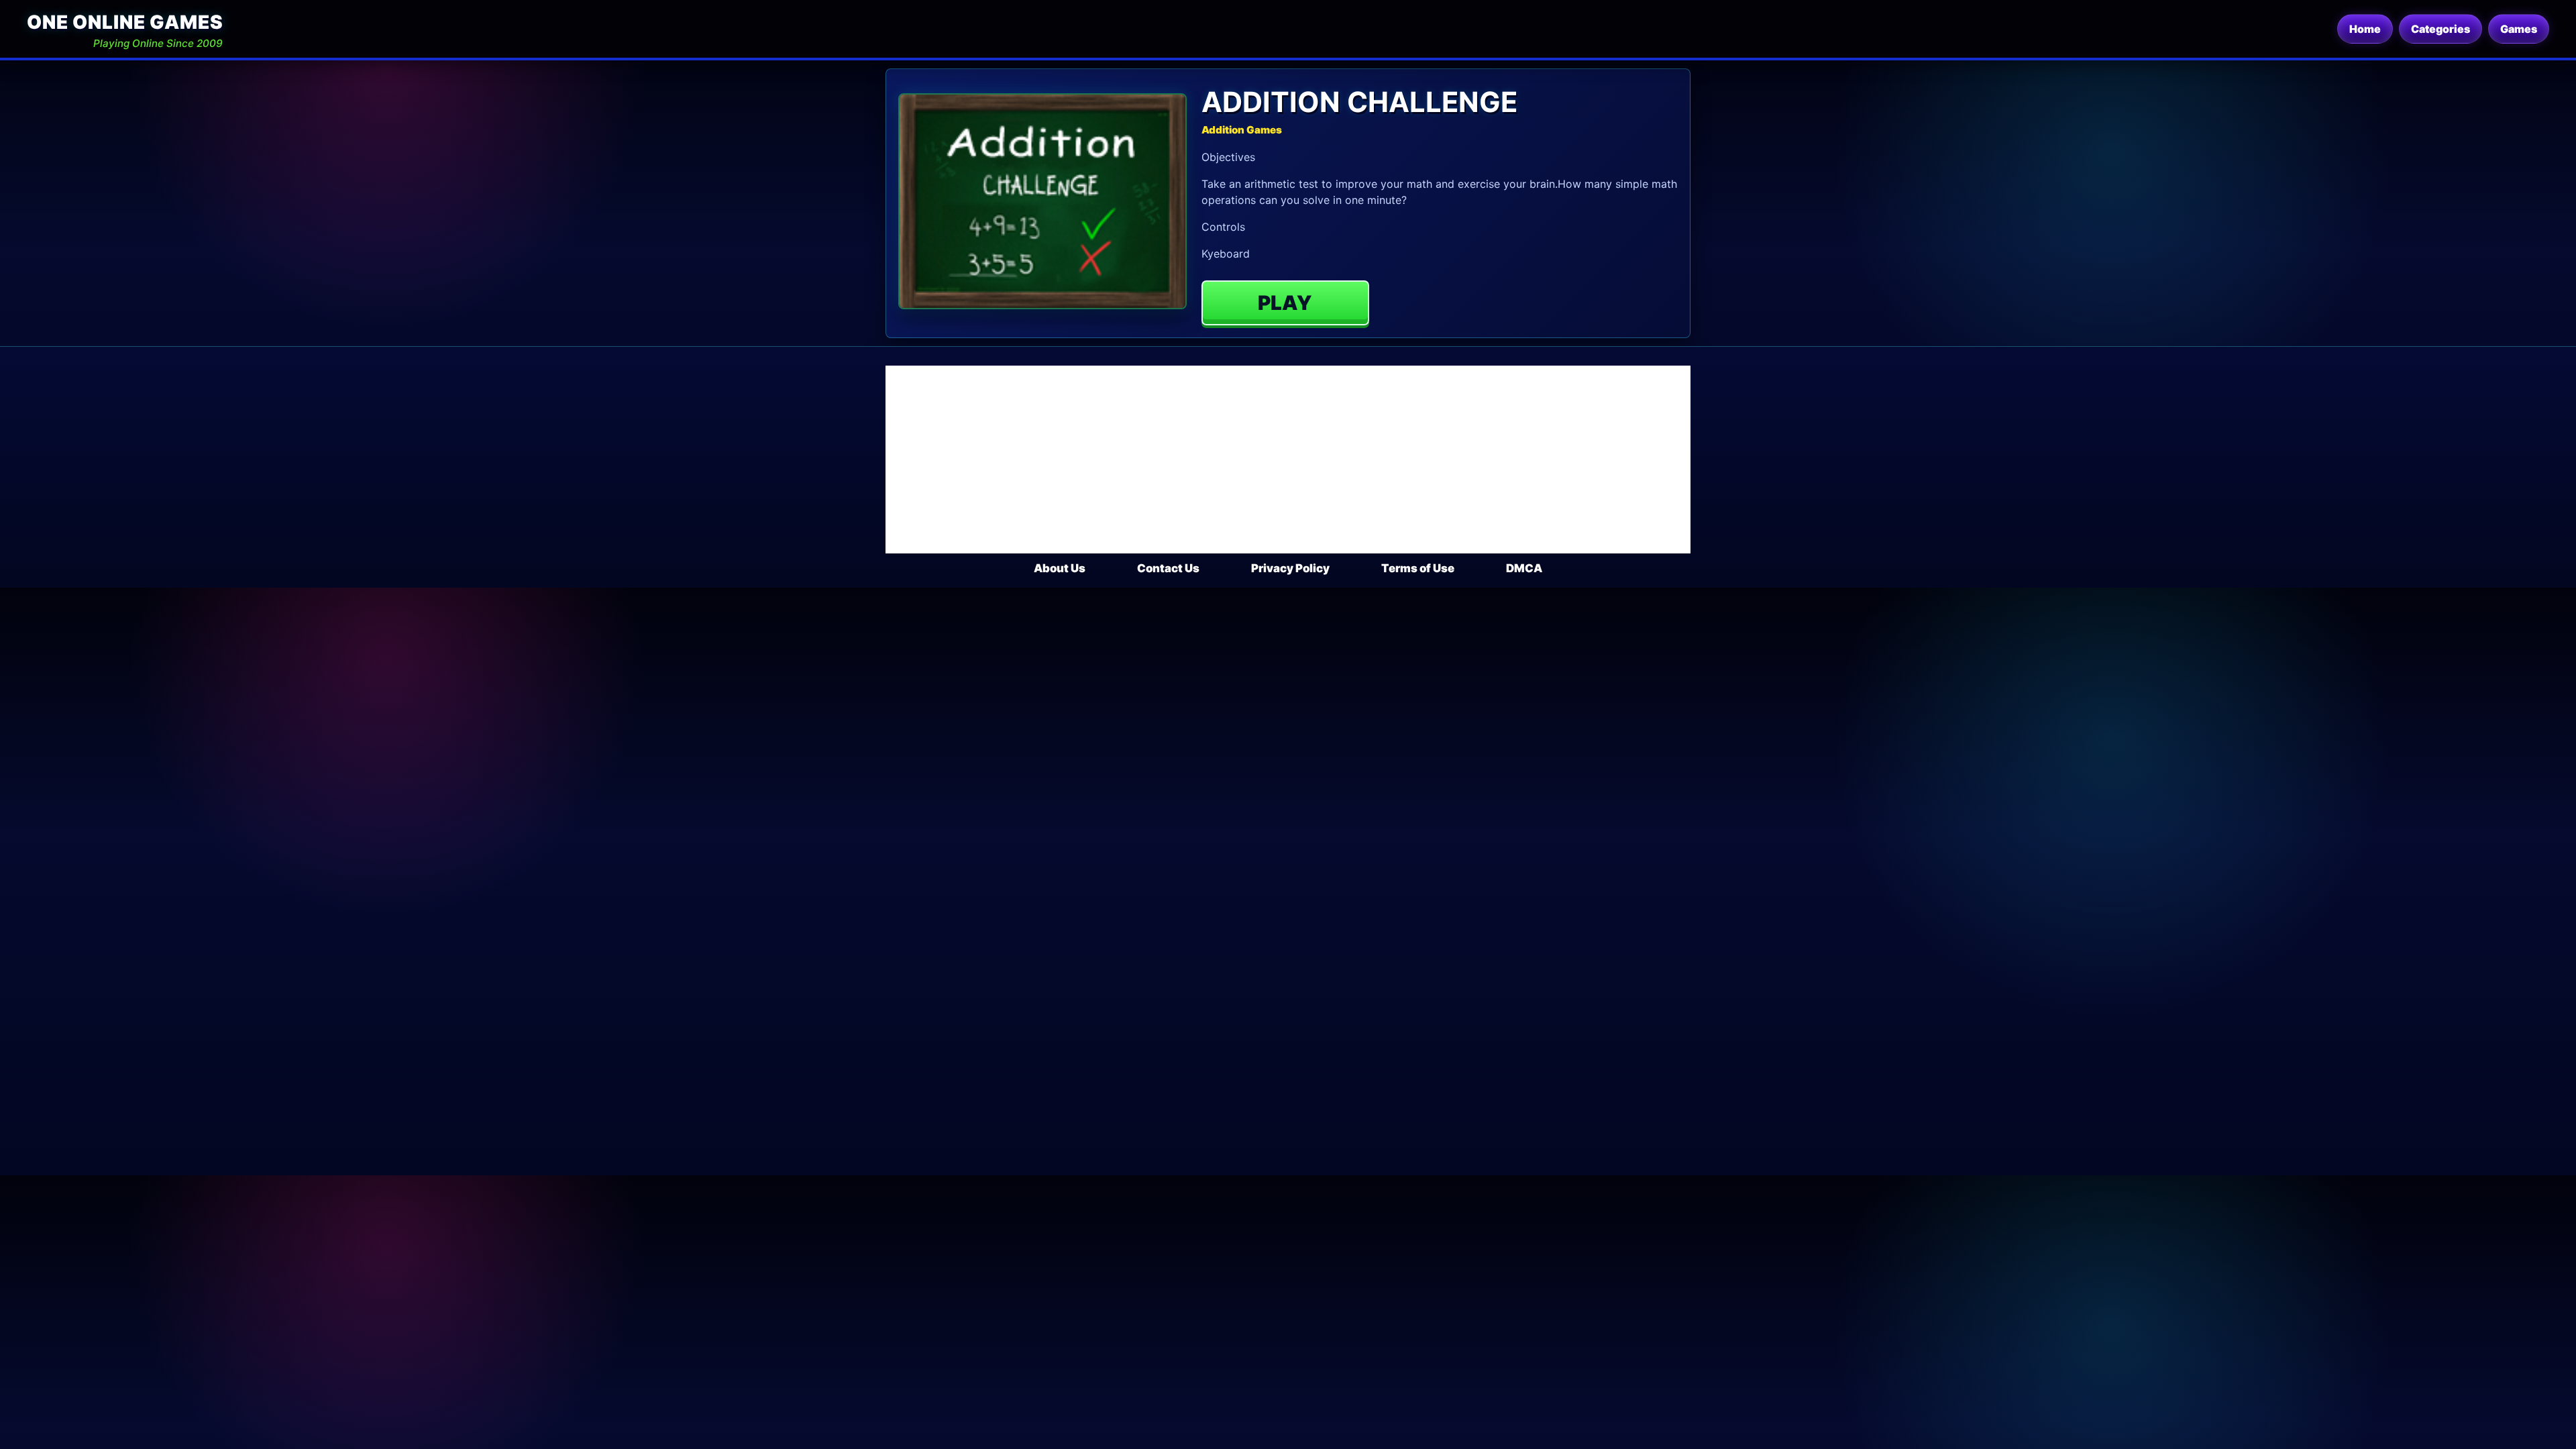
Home (2365, 29)
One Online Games (125, 22)
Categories (2440, 29)
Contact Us (1168, 568)
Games (2519, 29)
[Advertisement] (1288, 460)
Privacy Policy (1290, 568)
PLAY (1285, 303)
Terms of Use (1418, 568)
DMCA (1524, 568)
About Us (1060, 568)
